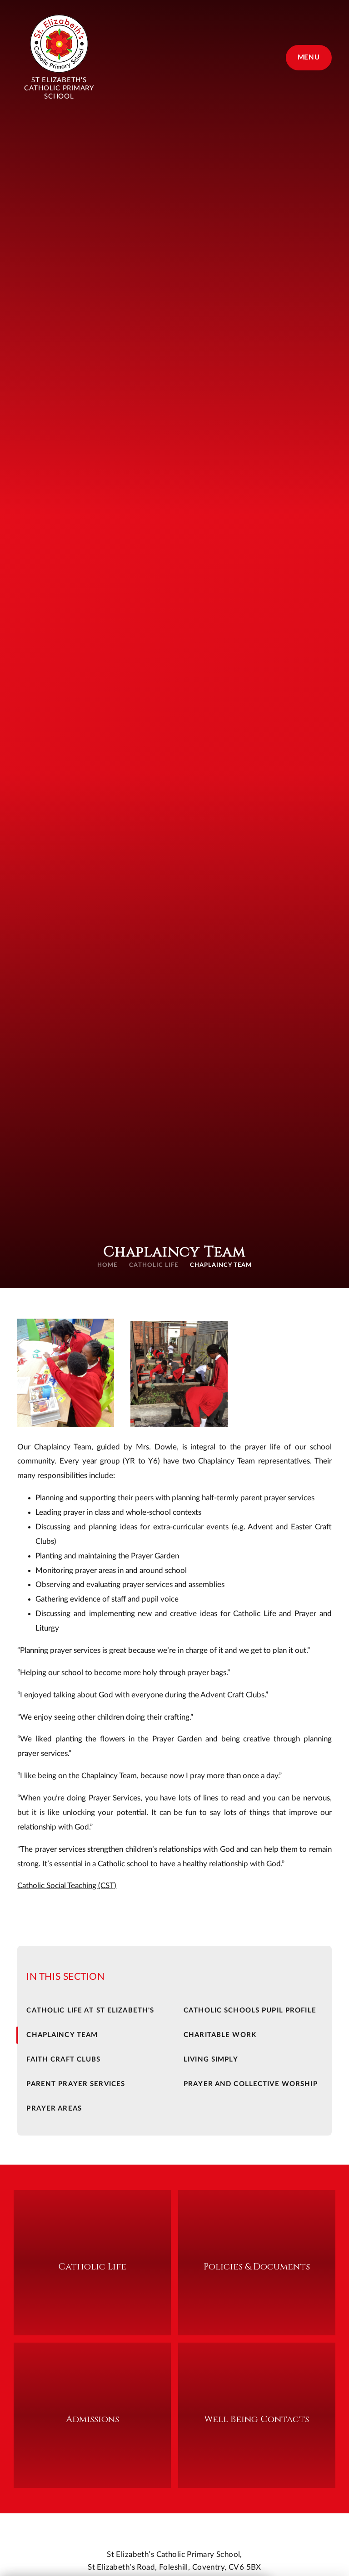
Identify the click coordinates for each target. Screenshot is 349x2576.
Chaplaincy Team (221, 1265)
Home (107, 1265)
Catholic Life (154, 1265)
